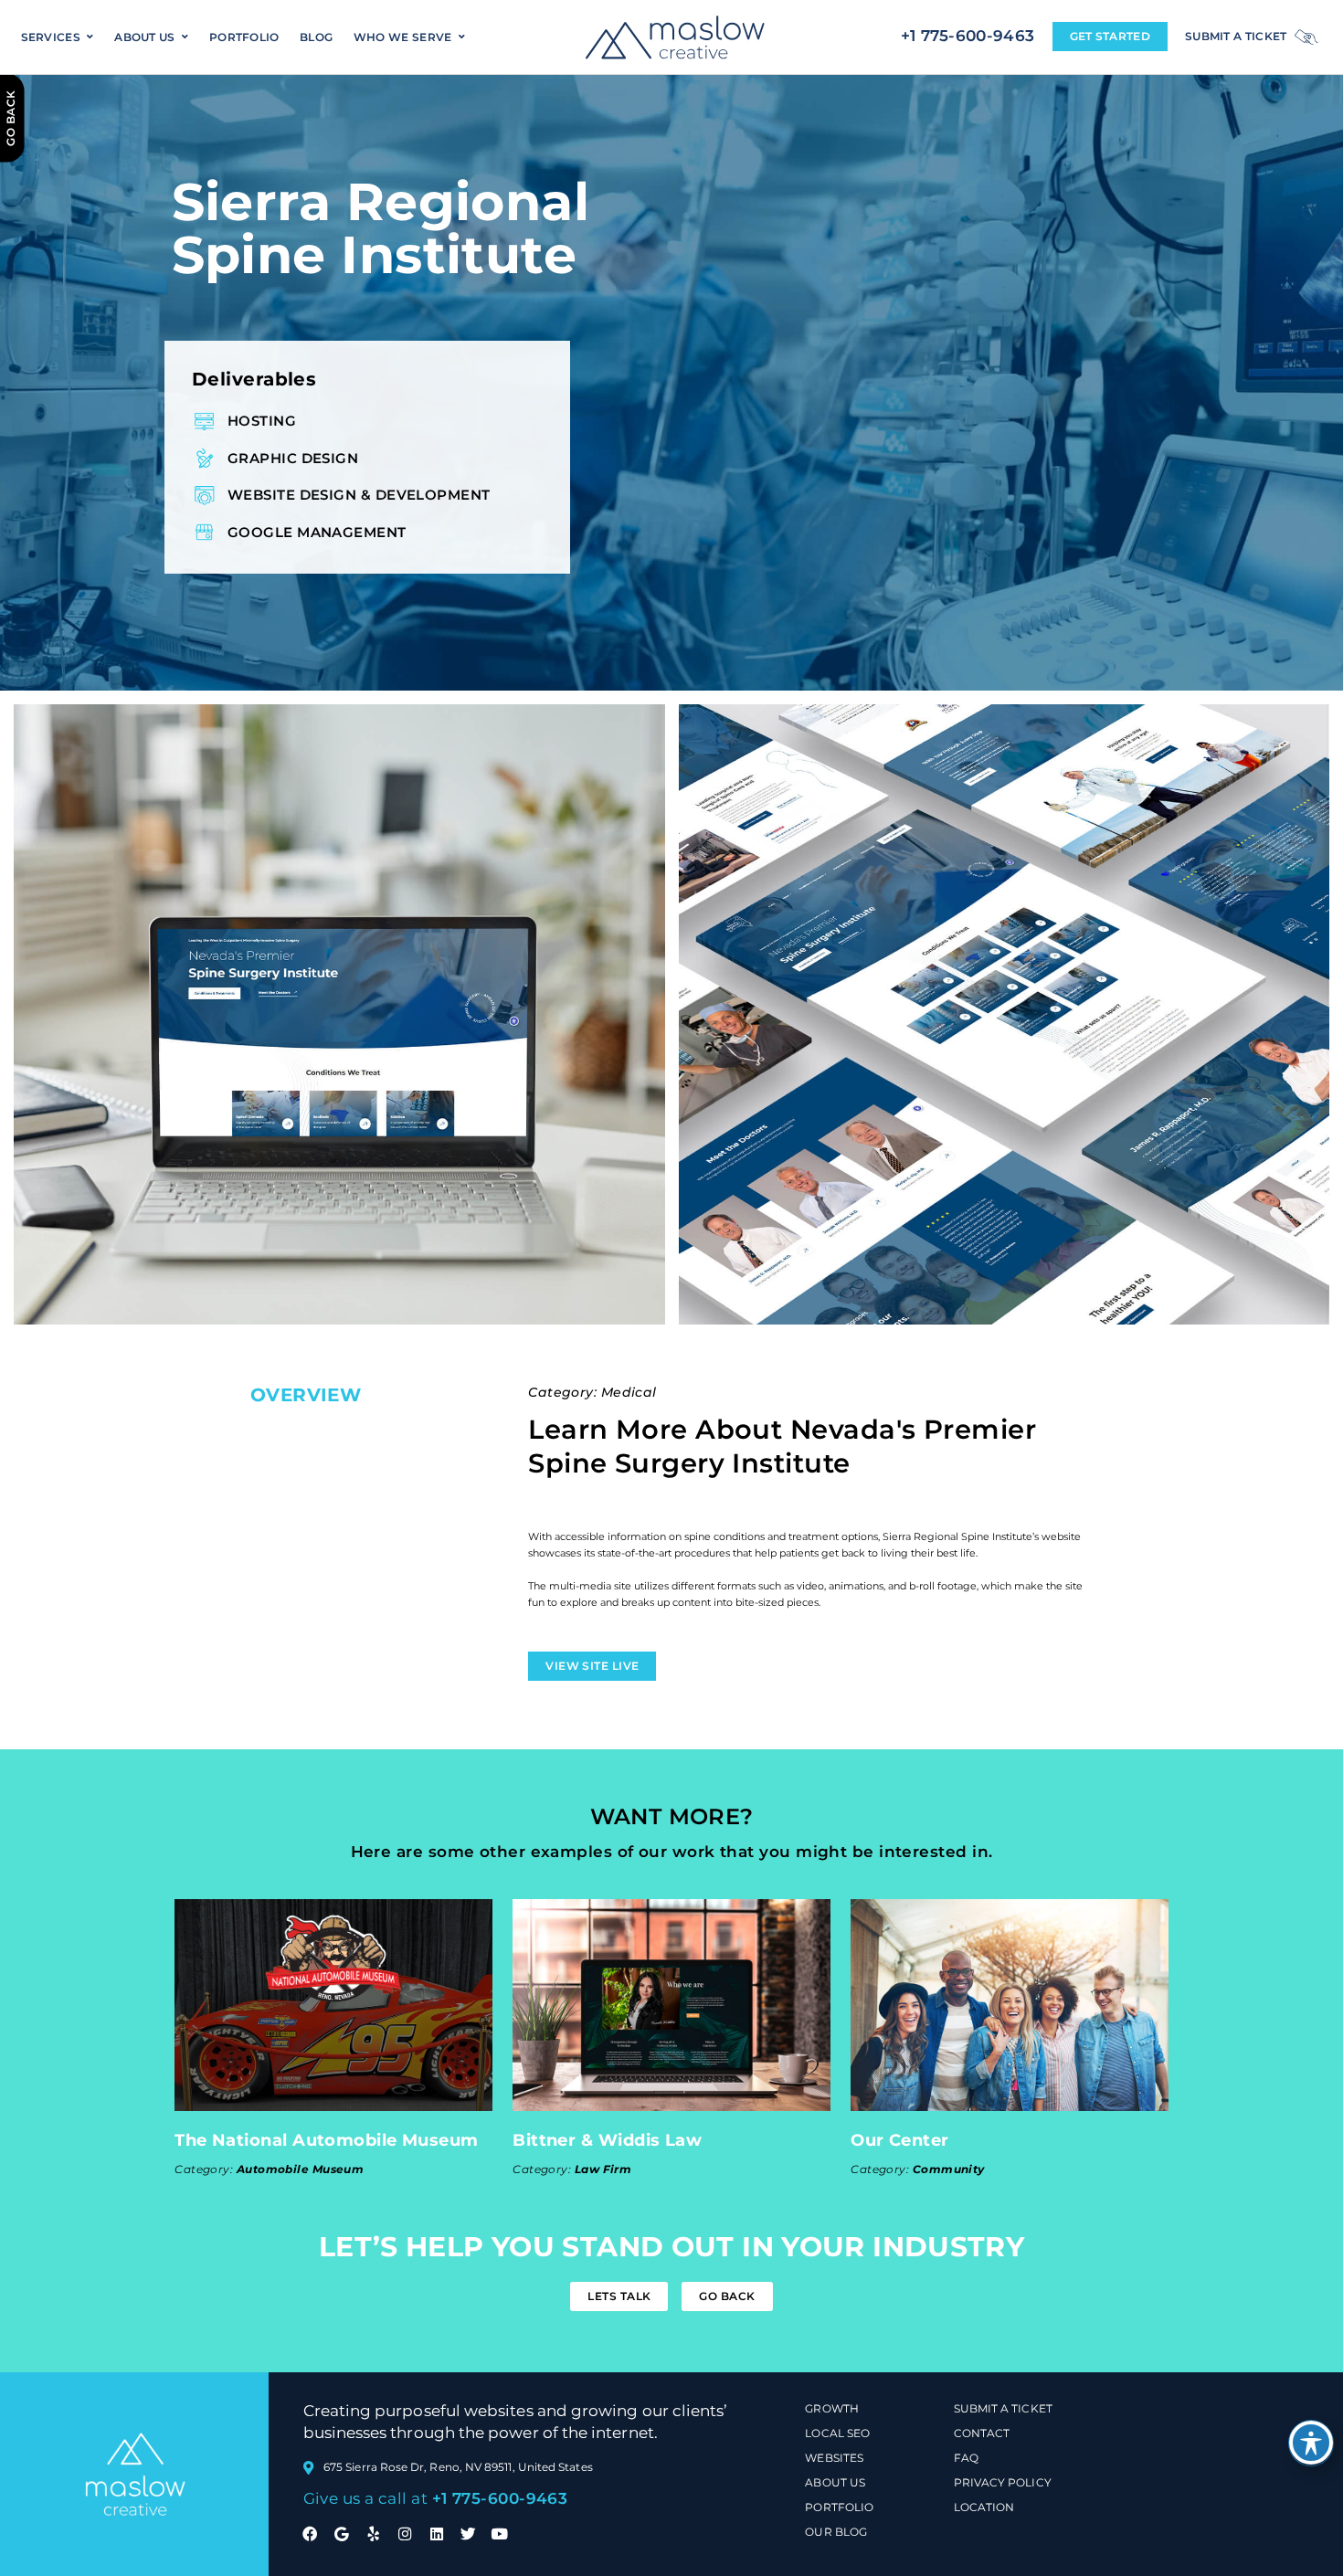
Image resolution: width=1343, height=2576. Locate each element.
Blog (316, 37)
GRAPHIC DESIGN (293, 458)
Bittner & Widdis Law (607, 2140)
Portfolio (244, 37)
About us (144, 37)
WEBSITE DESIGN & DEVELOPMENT (359, 495)
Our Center (900, 2140)
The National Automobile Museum (327, 2140)
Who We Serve (403, 37)
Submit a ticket (1236, 36)
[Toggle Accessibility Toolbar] (1311, 2443)
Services (51, 37)
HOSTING (262, 421)
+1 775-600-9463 (968, 35)
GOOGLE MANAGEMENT (317, 532)
